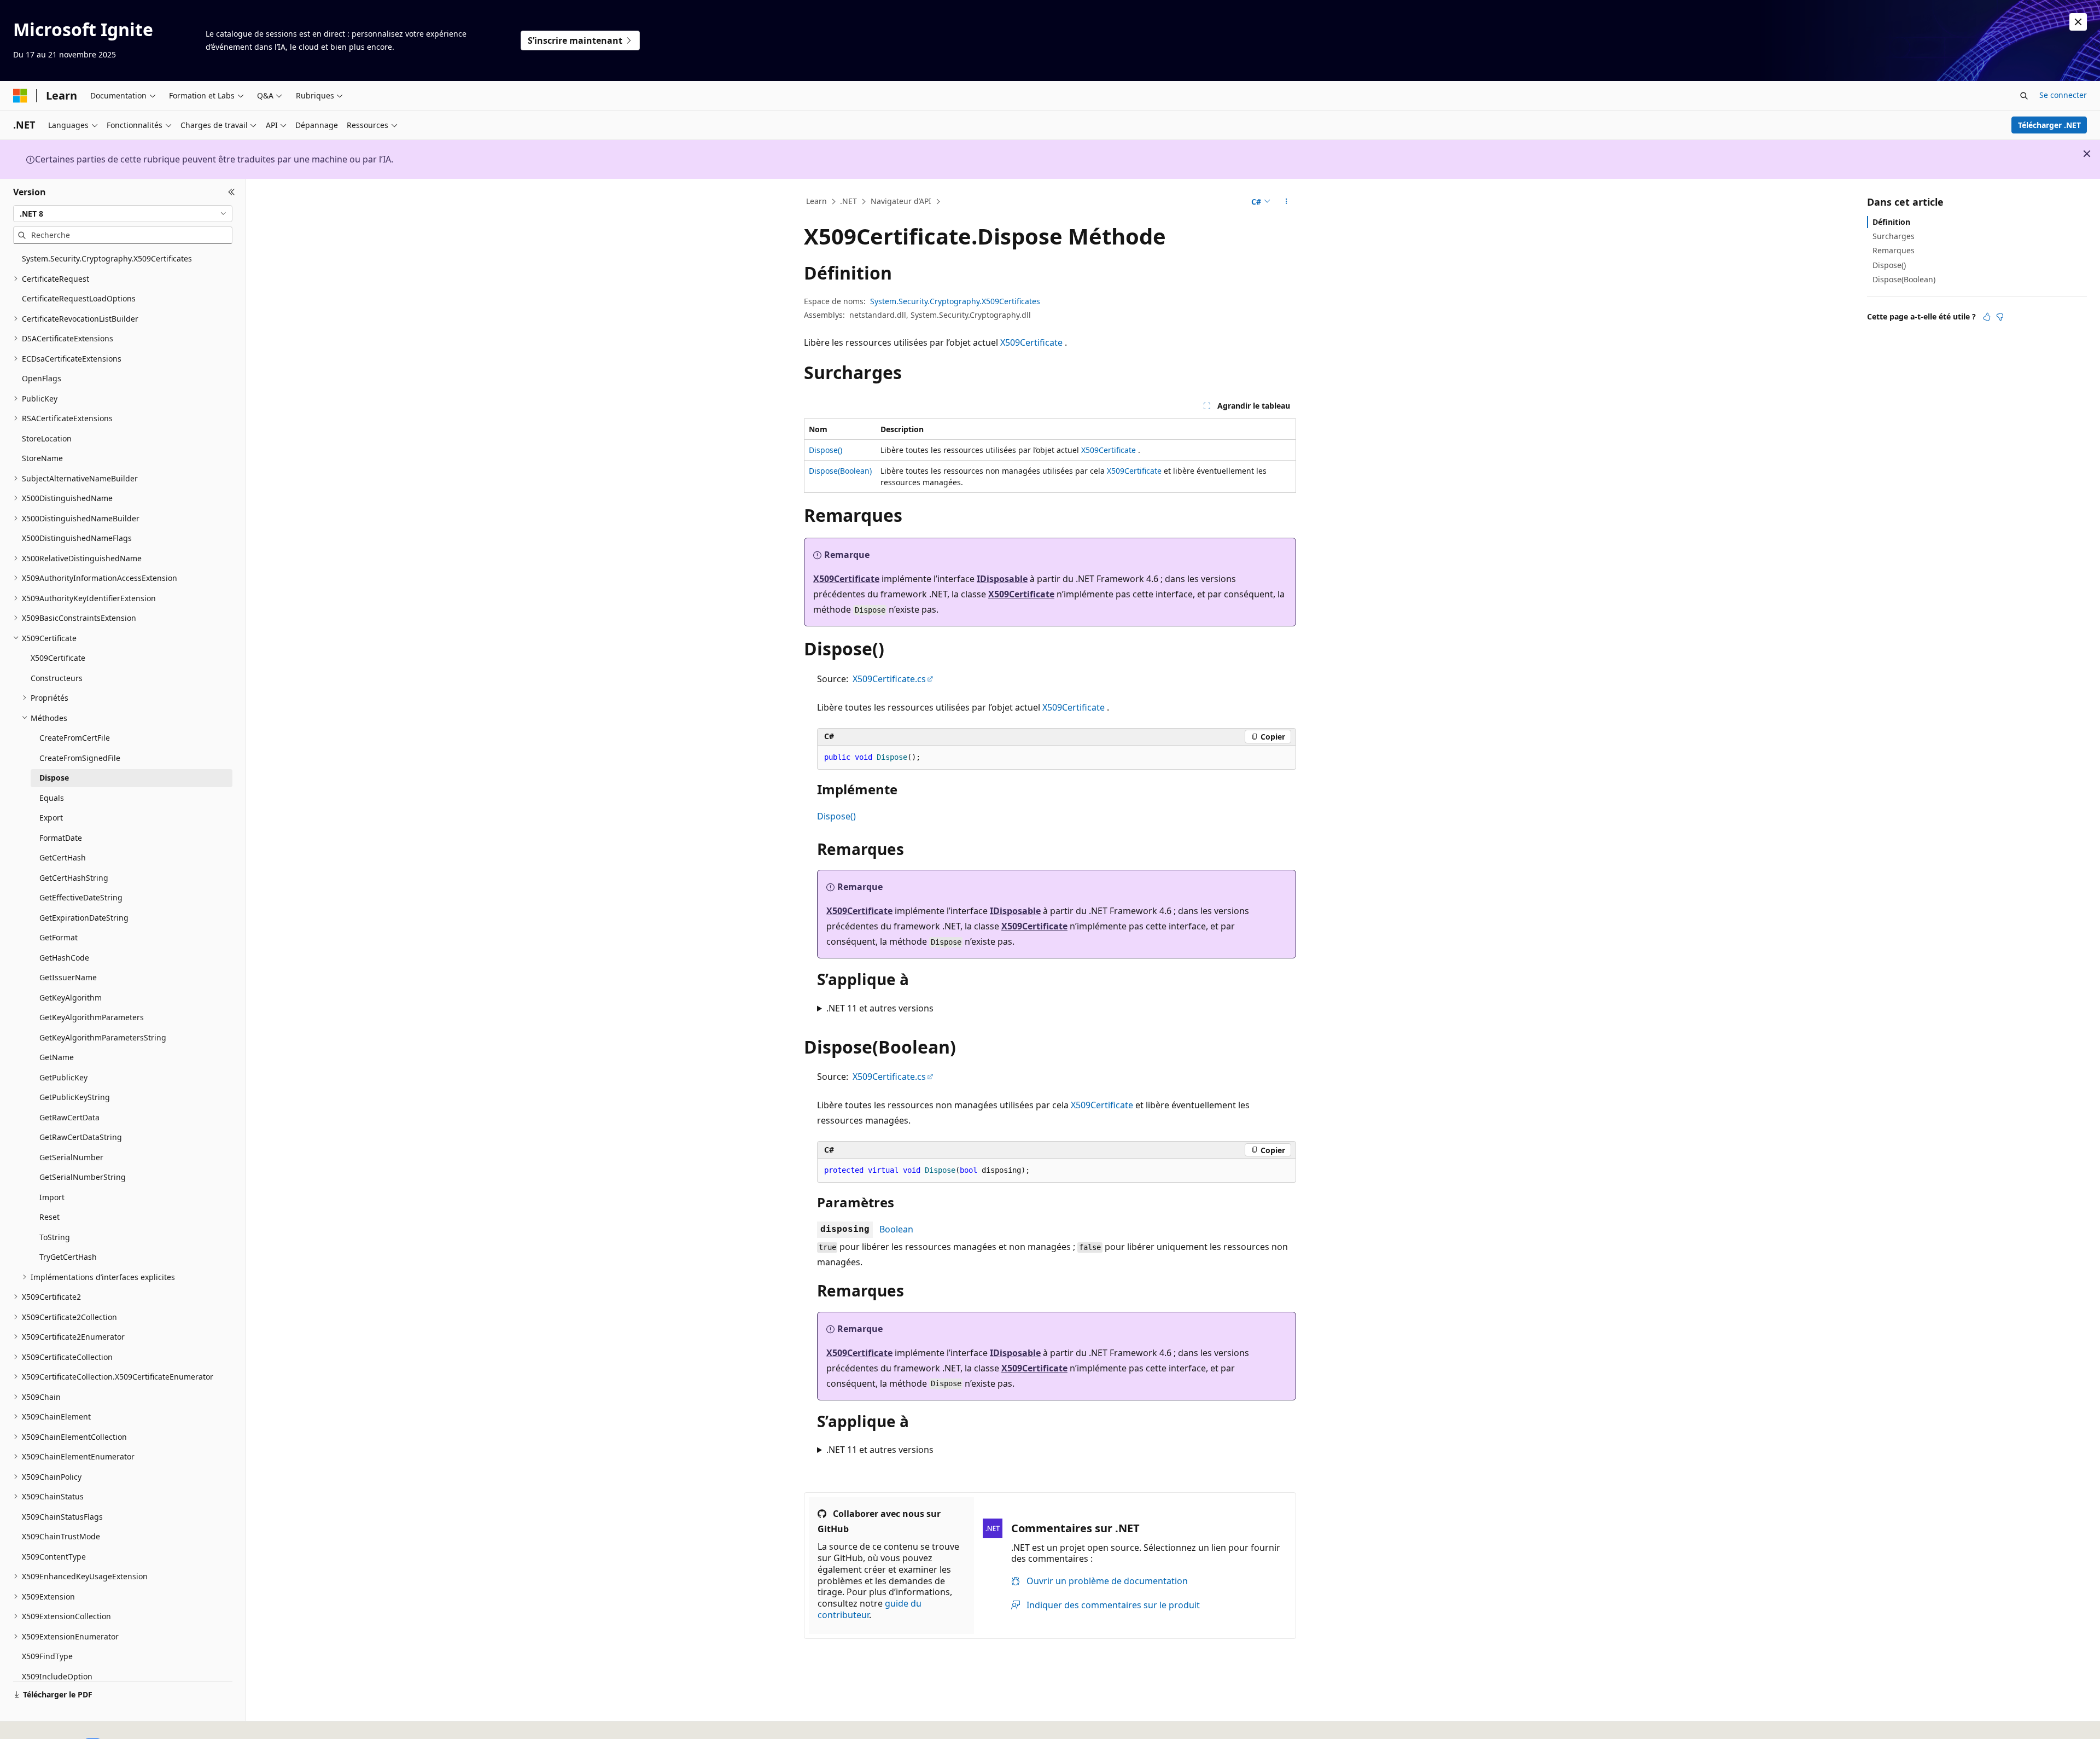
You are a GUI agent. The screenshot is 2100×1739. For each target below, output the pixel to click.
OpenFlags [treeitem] (42, 378)
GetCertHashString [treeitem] (74, 878)
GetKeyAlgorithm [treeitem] (71, 998)
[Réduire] (232, 192)
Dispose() (826, 450)
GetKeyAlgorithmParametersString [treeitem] (103, 1037)
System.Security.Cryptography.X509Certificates (955, 301)
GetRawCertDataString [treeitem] (81, 1137)
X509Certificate (1031, 342)
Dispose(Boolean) (840, 471)
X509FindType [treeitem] (47, 1656)
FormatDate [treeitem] (61, 838)
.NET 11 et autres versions (880, 1008)
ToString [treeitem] (55, 1237)
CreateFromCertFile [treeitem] (75, 738)
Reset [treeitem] (49, 1217)
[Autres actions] (1287, 202)
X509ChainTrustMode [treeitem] (61, 1536)
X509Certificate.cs (889, 679)
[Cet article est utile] (1987, 317)
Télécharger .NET (2049, 125)
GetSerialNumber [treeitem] (71, 1157)
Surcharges (1894, 236)
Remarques (1894, 250)
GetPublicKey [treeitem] (63, 1077)
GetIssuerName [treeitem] (68, 977)
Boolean (896, 1229)
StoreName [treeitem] (42, 458)
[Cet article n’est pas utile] (2000, 317)
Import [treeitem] (52, 1197)
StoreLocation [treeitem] (47, 438)
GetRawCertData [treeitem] (69, 1117)
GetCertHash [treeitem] (63, 857)
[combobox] (123, 213)
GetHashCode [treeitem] (64, 958)
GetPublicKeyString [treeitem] (75, 1097)
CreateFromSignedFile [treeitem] (80, 758)
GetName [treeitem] (57, 1057)
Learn (816, 201)
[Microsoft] (20, 96)
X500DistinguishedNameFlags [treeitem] (77, 538)
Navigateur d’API (901, 201)
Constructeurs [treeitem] (57, 678)
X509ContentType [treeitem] (54, 1557)
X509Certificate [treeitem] (58, 658)
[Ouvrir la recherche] (2024, 96)
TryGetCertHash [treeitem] (68, 1257)
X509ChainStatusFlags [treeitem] (62, 1517)
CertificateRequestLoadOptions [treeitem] (79, 298)
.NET (848, 201)
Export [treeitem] (51, 818)
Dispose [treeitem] (54, 778)
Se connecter (2063, 95)
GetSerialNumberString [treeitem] (83, 1177)
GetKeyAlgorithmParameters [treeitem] (92, 1017)
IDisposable (1002, 579)
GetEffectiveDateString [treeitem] (81, 897)
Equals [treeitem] (52, 798)
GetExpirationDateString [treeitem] (84, 918)
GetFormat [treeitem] (59, 937)
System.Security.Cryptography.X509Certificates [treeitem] (107, 258)
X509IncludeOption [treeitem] (57, 1676)
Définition (1891, 222)
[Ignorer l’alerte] (2078, 22)
